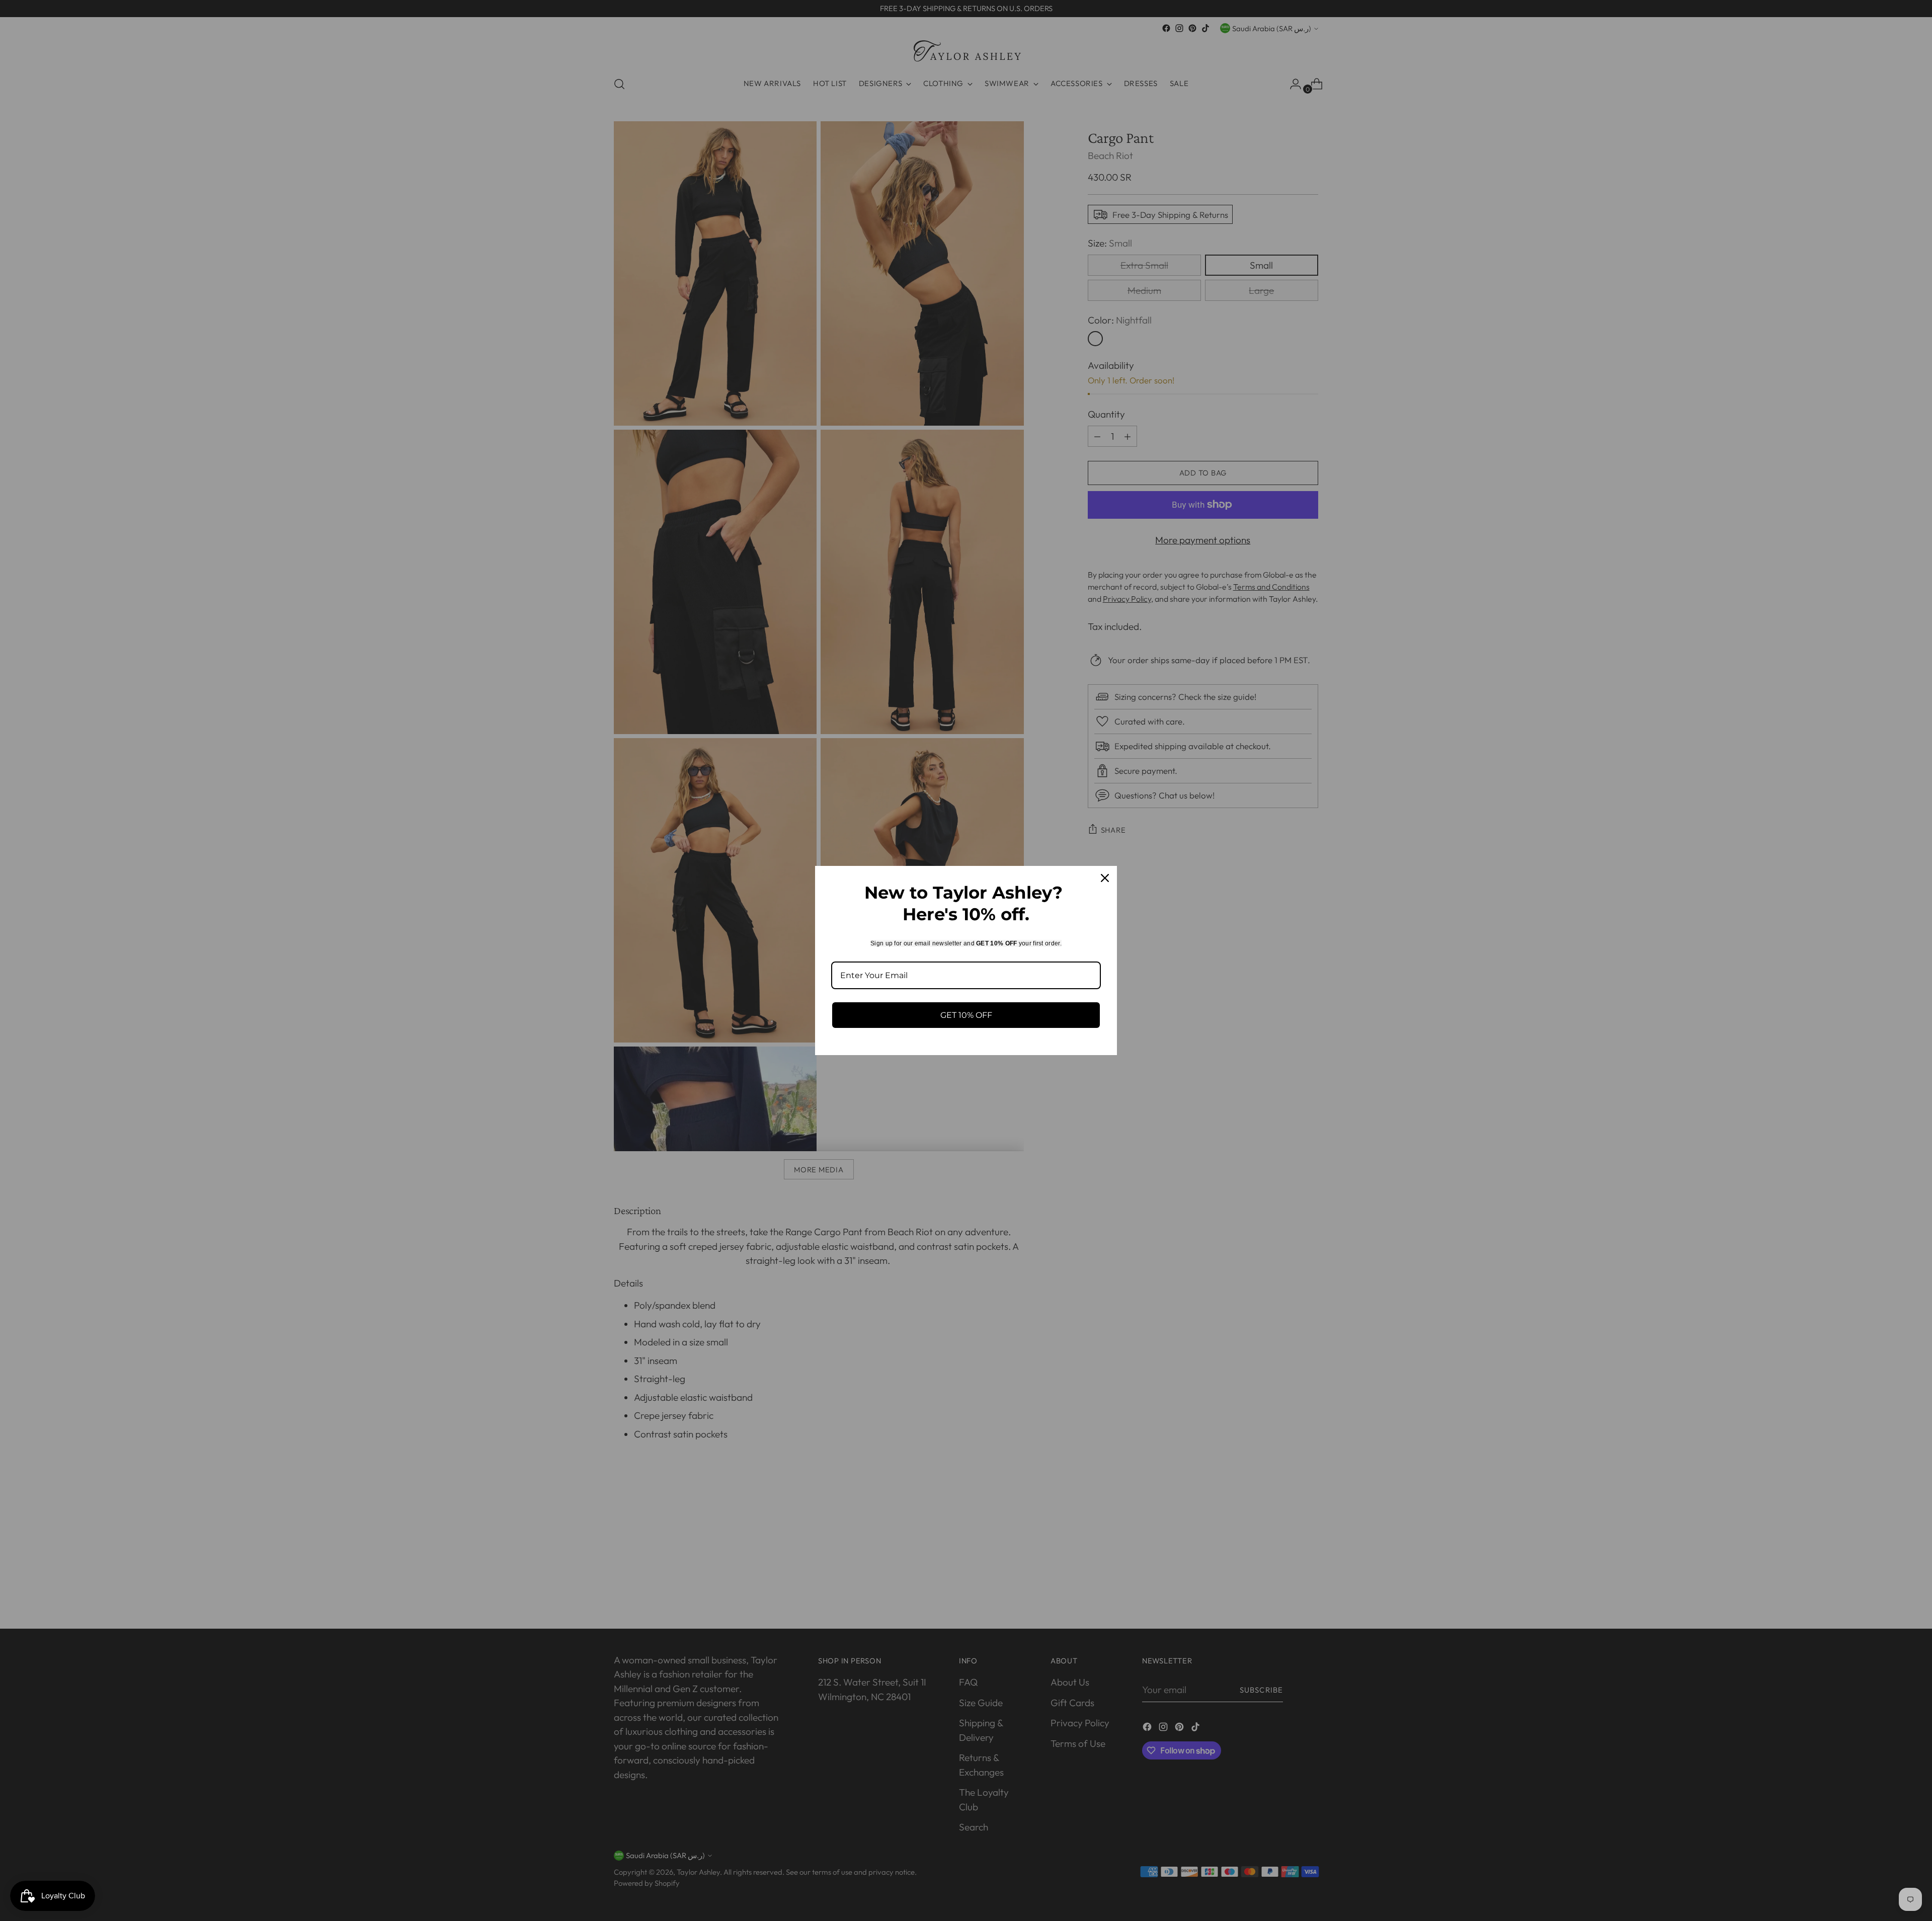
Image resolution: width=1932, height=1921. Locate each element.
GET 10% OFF (966, 1015)
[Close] (1105, 878)
